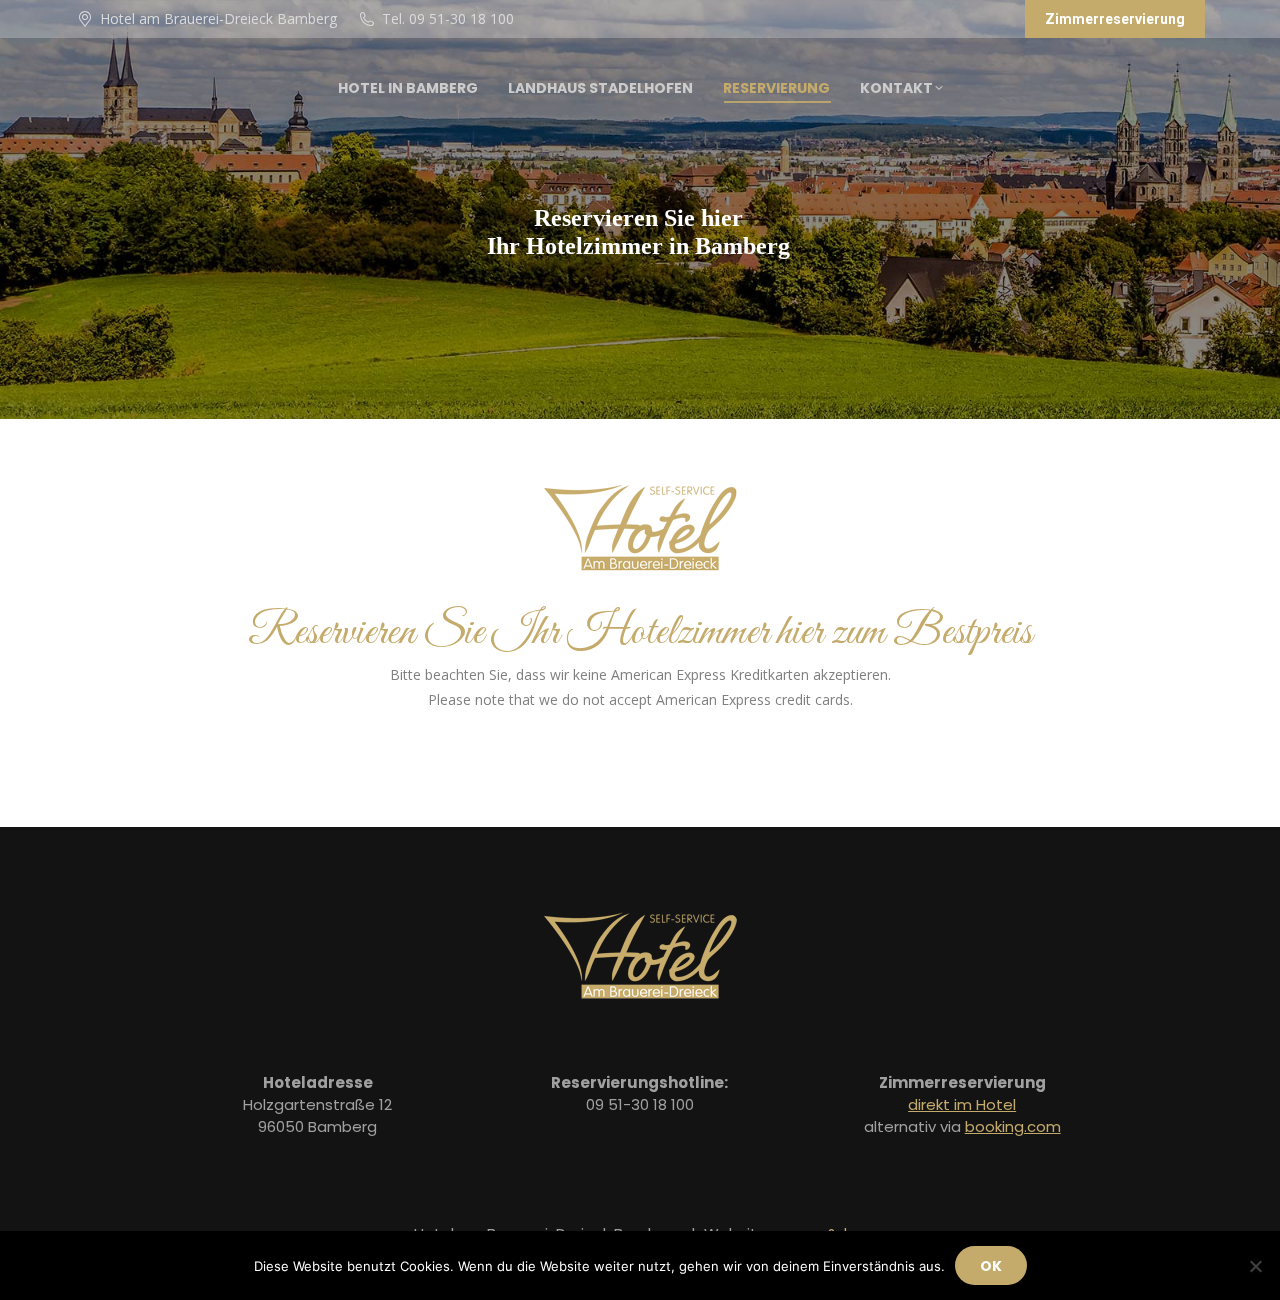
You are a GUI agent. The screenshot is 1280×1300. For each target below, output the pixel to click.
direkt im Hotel (962, 1104)
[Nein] (1255, 1266)
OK (991, 1266)
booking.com (1013, 1126)
